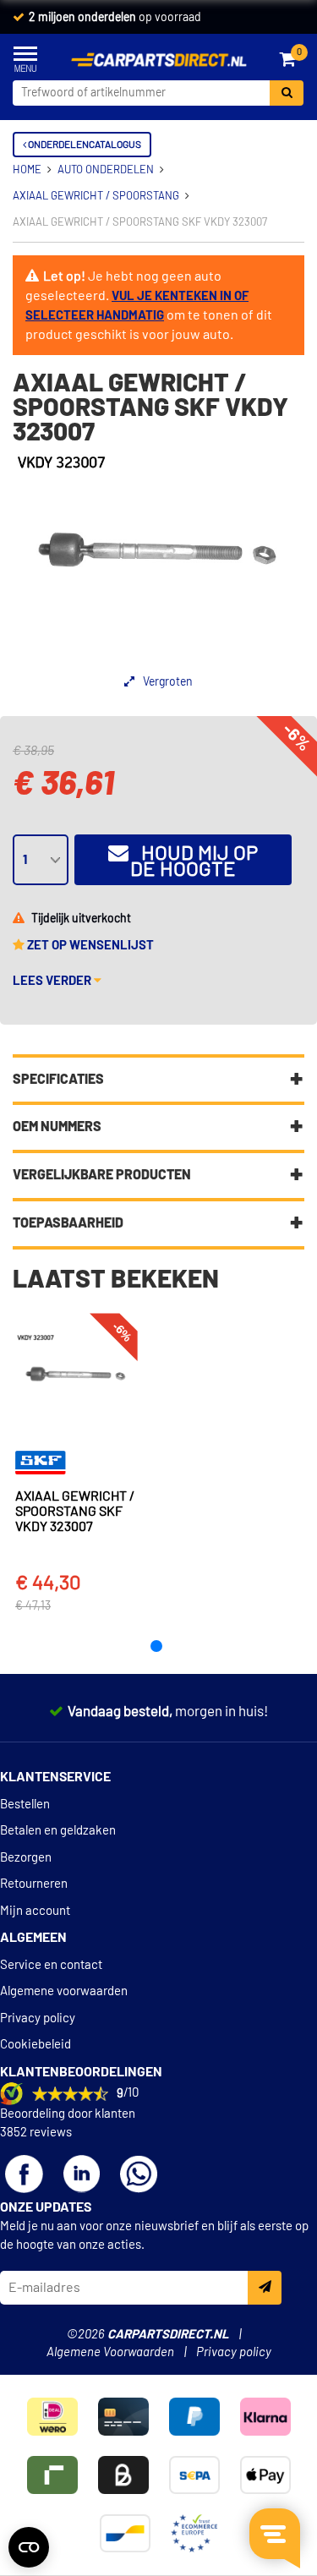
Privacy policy (38, 2018)
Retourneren (34, 1884)
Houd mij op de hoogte (193, 862)
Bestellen (25, 1805)
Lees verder (53, 981)
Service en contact (51, 1965)
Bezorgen (26, 1858)
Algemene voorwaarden (64, 1991)
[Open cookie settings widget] (29, 2547)
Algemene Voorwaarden (110, 2352)
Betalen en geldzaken (58, 1831)
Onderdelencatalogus (84, 145)
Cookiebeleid (36, 2045)
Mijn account (35, 1911)
